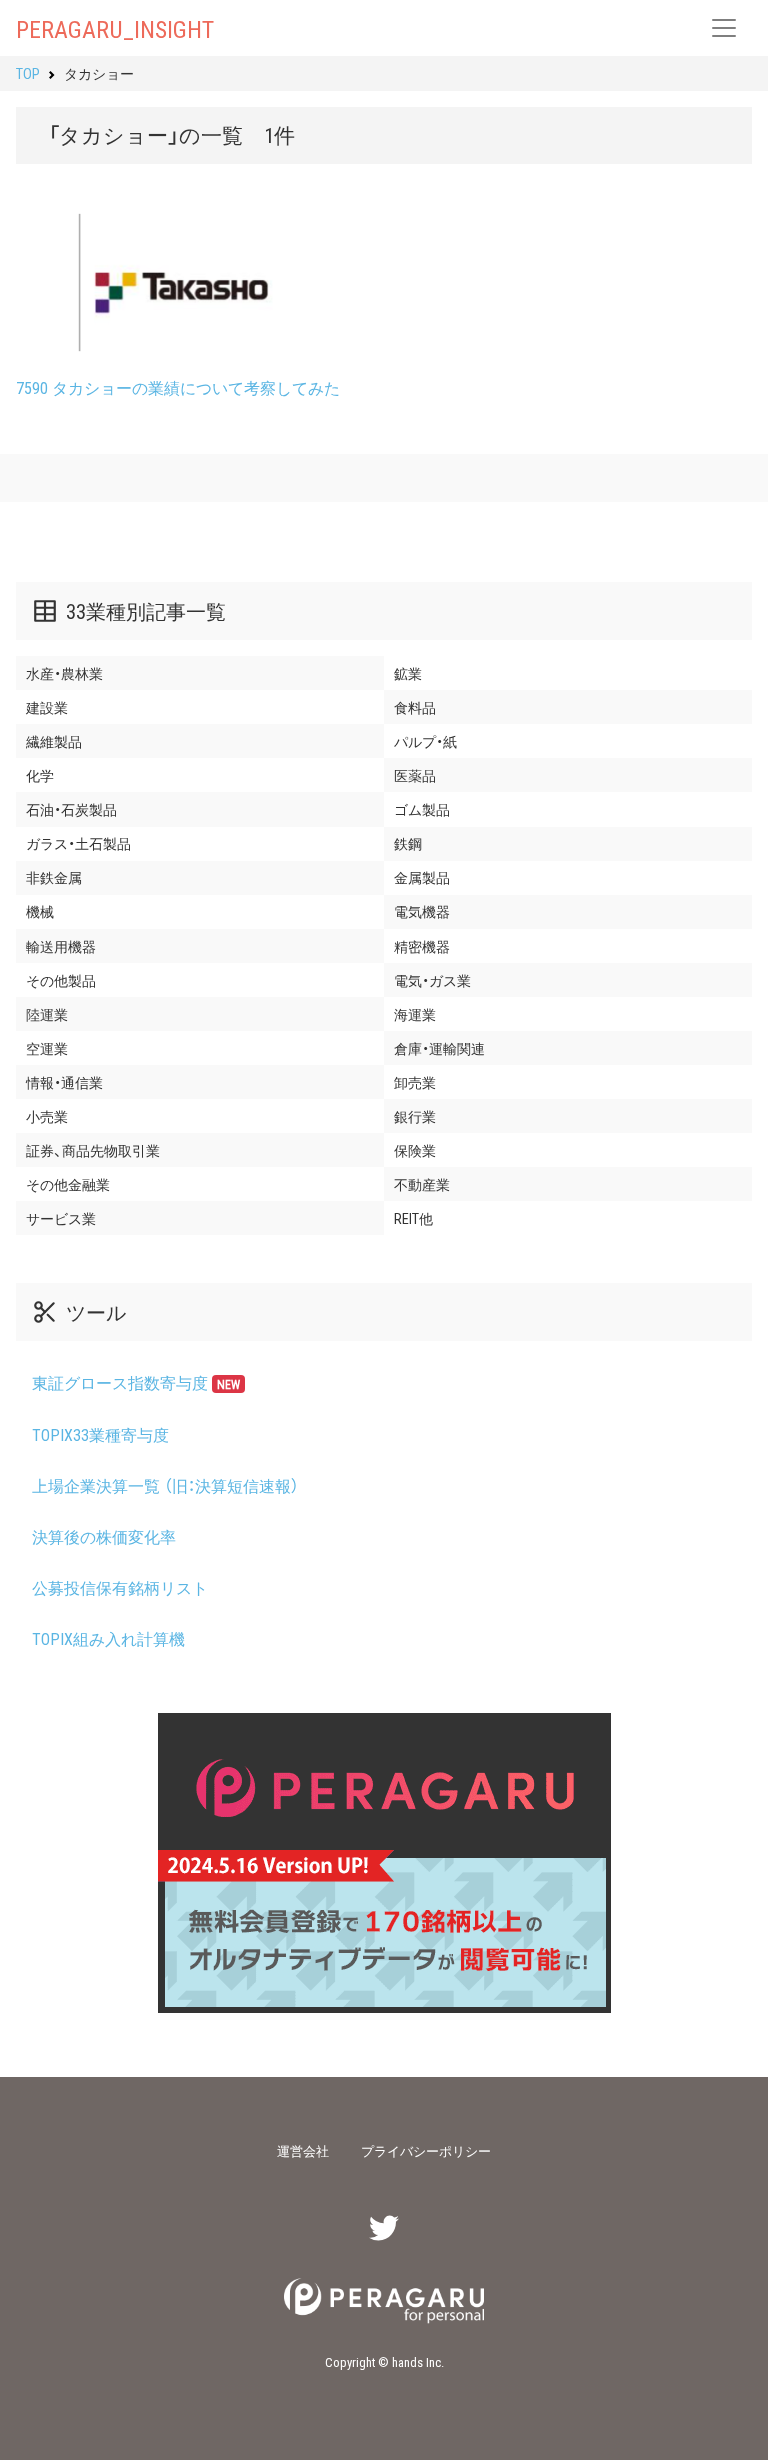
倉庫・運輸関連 (439, 1048)
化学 (40, 775)
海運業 (415, 1014)
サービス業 (61, 1218)
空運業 (47, 1048)
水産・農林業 (64, 673)
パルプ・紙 (425, 741)
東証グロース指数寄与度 (136, 1382)
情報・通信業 (64, 1082)
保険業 (415, 1150)
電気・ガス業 (432, 980)
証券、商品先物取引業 (93, 1150)
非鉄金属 (54, 877)
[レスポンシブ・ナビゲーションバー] (724, 28)
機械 (40, 911)
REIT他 (413, 1218)
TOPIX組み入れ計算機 (108, 1638)
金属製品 (422, 877)
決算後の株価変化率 (104, 1536)
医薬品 (415, 775)
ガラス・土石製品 (78, 843)
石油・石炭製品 (71, 809)
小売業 (47, 1116)
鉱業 (408, 673)
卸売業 (415, 1082)
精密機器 (422, 946)
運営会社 (303, 2150)
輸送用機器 (61, 946)
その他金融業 (68, 1184)
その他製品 (61, 980)
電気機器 (422, 911)
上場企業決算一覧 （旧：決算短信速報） (165, 1485)
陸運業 (47, 1014)
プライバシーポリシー (426, 2150)
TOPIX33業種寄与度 (100, 1434)
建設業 (47, 707)
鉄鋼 (408, 843)
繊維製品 (54, 741)
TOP (28, 73)
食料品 (415, 707)
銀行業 (415, 1116)
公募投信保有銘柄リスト (120, 1587)
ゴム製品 (422, 809)
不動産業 (422, 1184)
